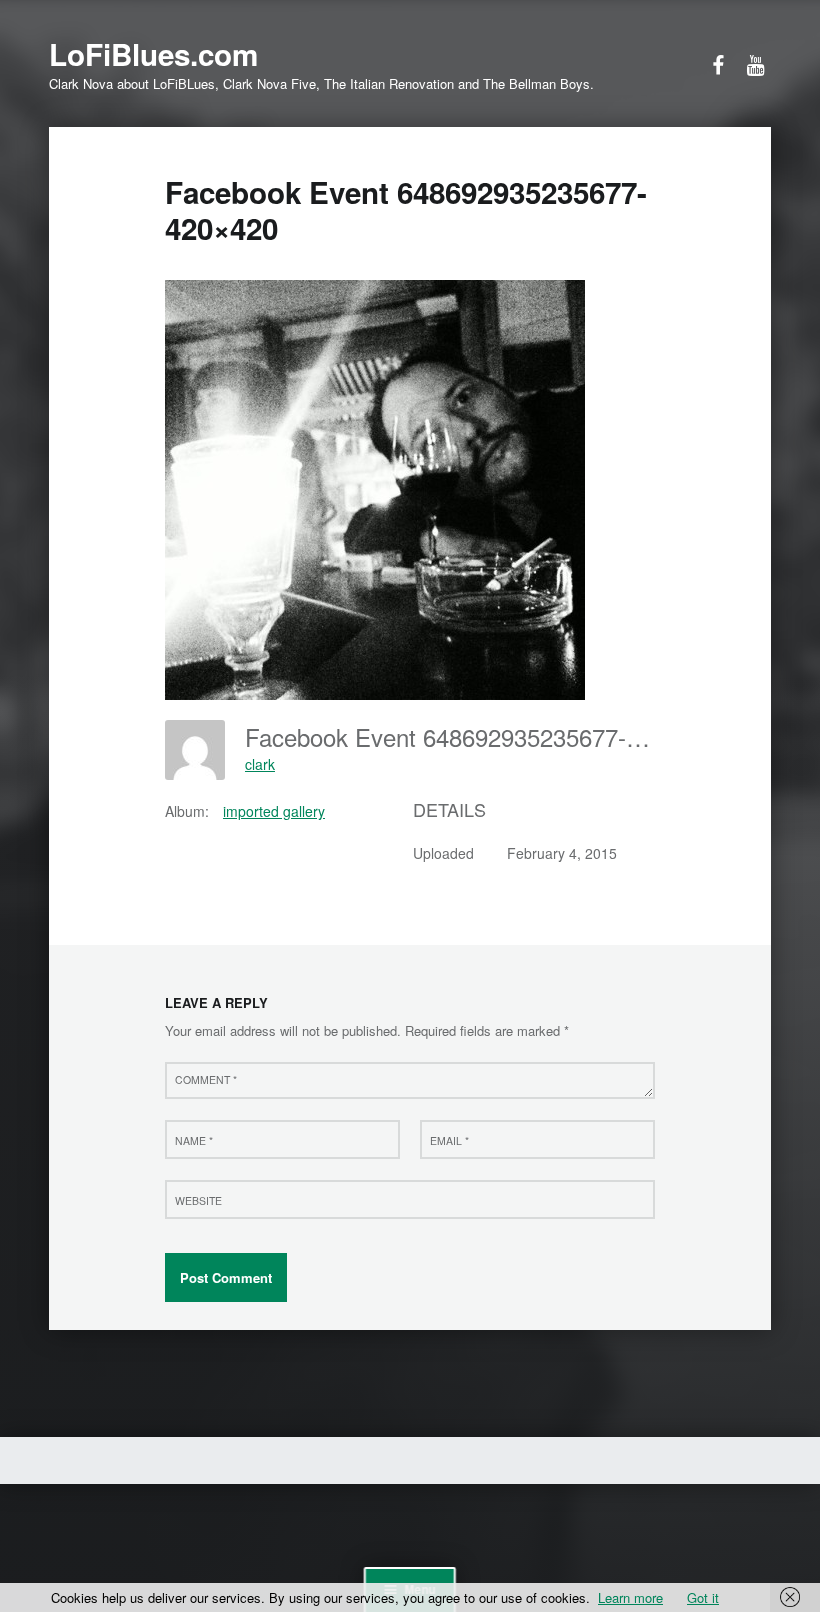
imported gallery (274, 811)
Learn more (630, 1597)
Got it (703, 1597)
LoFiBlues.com (153, 54)
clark (260, 764)
